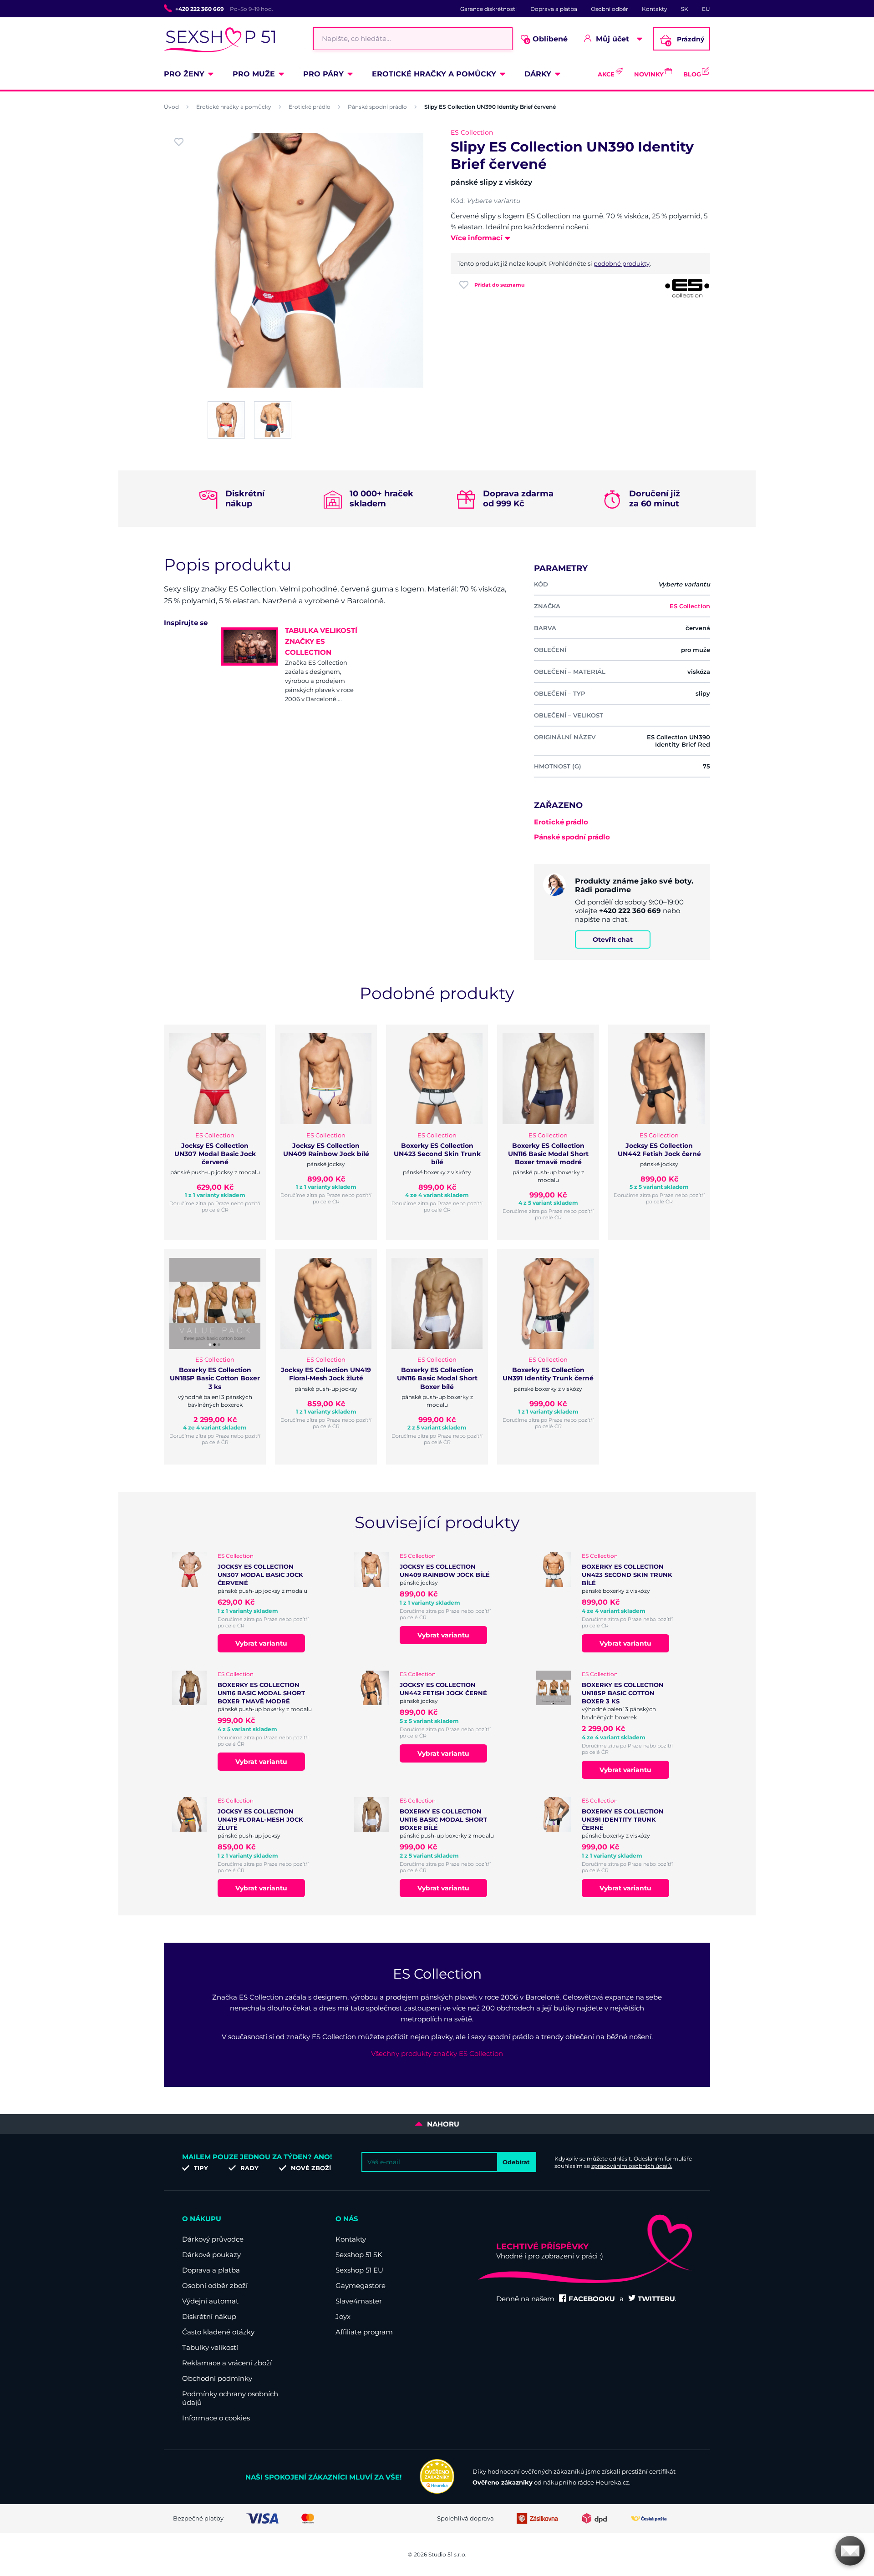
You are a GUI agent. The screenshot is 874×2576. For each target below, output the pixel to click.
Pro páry (323, 74)
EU (706, 9)
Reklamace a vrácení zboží (227, 2363)
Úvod (171, 107)
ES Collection (472, 132)
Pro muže (254, 74)
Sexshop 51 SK (359, 2255)
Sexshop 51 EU (359, 2270)
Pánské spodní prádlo (377, 107)
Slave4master (359, 2301)
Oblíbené (547, 39)
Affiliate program (364, 2332)
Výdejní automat (210, 2301)
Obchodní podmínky (217, 2378)
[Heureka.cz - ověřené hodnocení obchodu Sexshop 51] (437, 2491)
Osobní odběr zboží (215, 2286)
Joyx (343, 2316)
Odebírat (516, 2162)
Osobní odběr (610, 9)
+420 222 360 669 (200, 9)
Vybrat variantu (261, 1643)
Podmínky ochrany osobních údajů (230, 2398)
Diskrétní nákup (209, 2316)
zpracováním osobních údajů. (632, 2166)
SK (685, 9)
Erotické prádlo (310, 107)
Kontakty (655, 9)
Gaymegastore (361, 2286)
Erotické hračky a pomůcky (434, 74)
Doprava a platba (554, 9)
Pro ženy (184, 74)
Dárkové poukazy (211, 2255)
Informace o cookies (216, 2418)
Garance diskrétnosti (488, 9)
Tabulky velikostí (210, 2347)
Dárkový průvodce (213, 2239)
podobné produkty (622, 263)
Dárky (538, 74)
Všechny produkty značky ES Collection (437, 2053)
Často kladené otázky (218, 2332)
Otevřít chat (613, 939)
